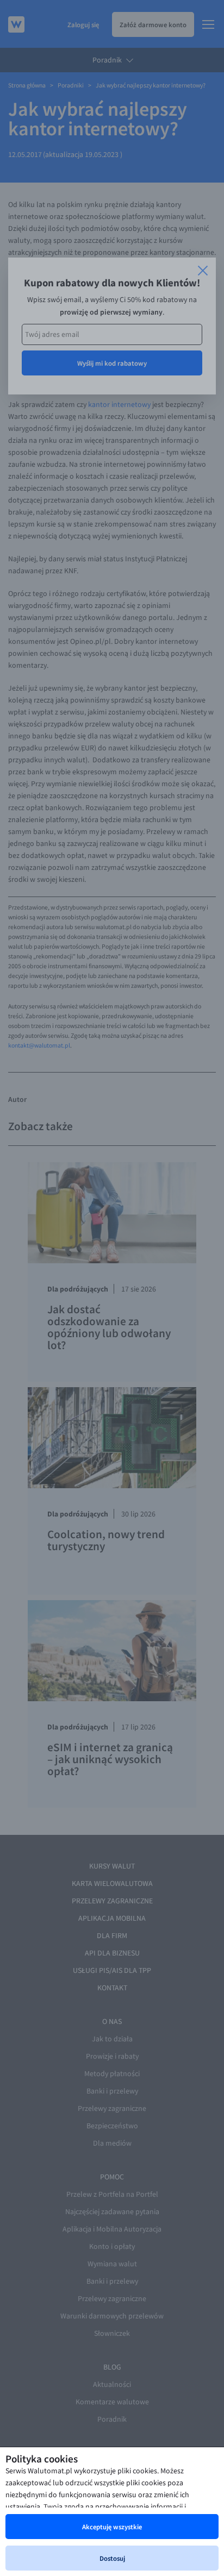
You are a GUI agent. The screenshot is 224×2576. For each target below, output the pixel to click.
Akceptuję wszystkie (112, 2527)
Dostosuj (112, 2558)
